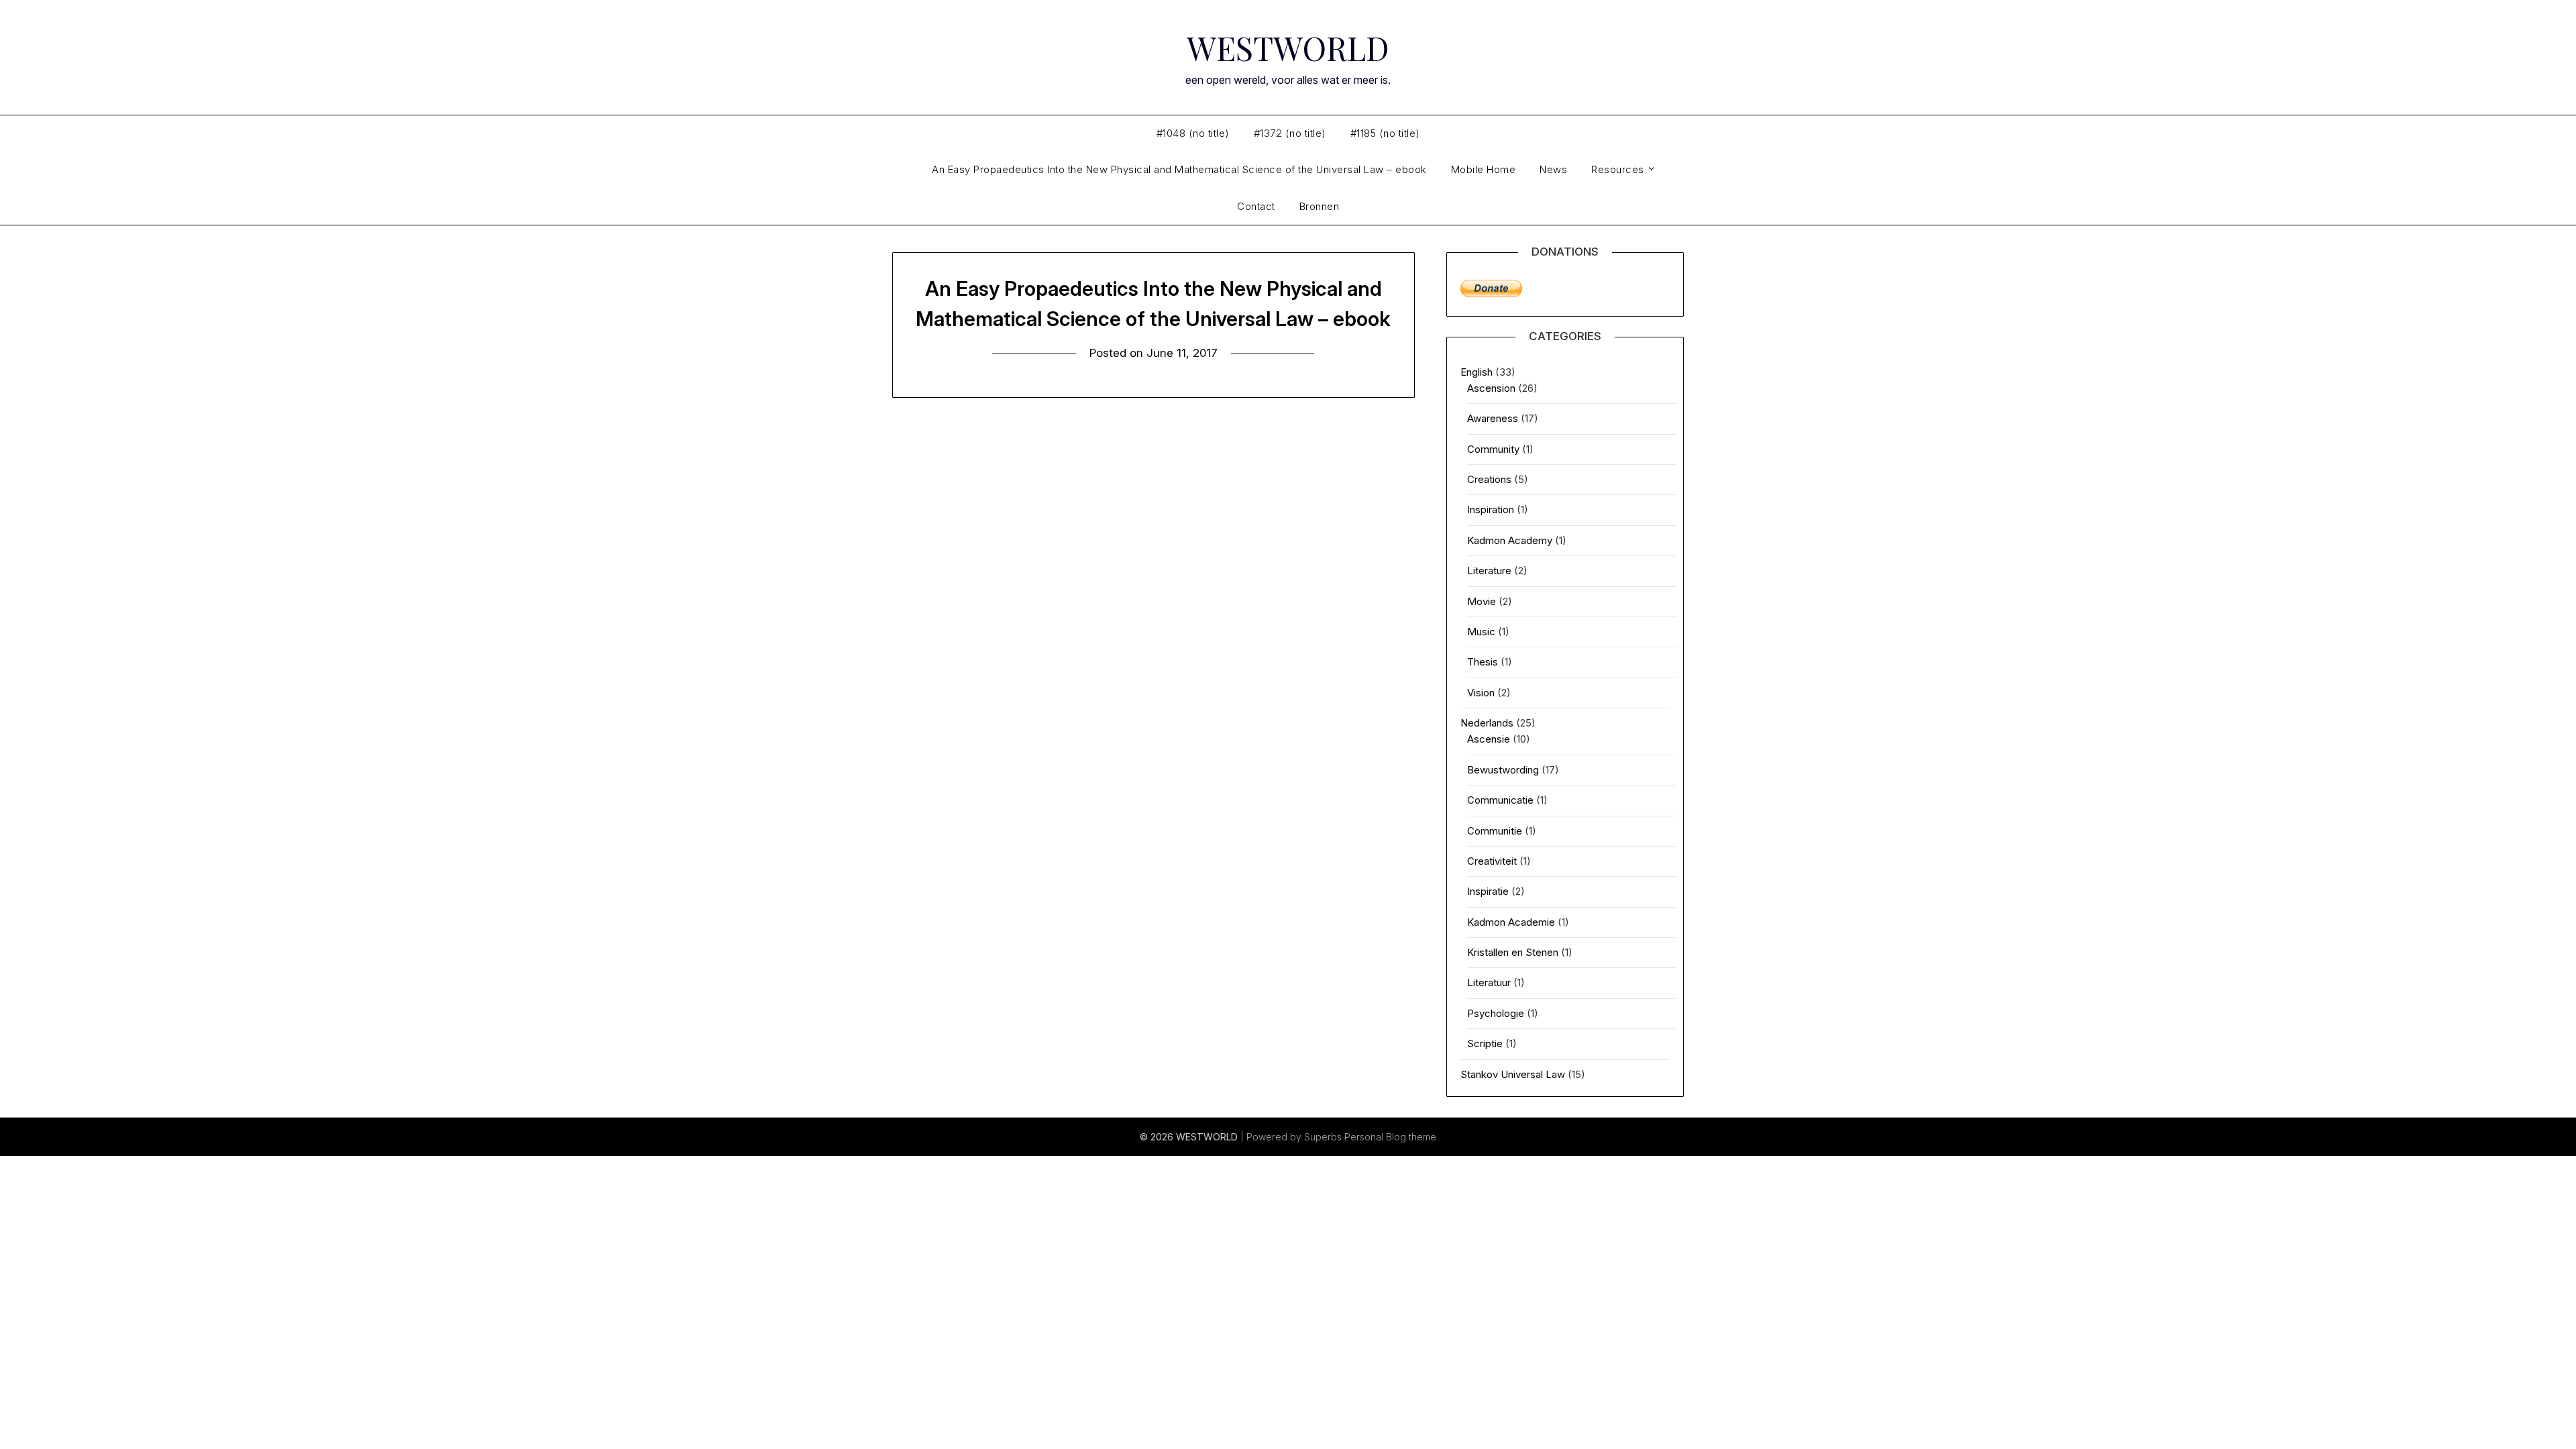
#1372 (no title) (1290, 133)
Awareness (1493, 418)
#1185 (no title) (1385, 133)
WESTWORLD (1288, 48)
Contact (1256, 206)
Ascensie (1489, 739)
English (1477, 372)
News (1553, 169)
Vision (1481, 693)
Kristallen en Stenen (1513, 952)
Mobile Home (1484, 169)
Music (1481, 632)
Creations (1489, 479)
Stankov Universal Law (1513, 1074)
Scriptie (1485, 1043)
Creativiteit (1492, 861)
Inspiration (1491, 509)
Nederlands (1487, 723)
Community (1493, 449)
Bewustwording (1503, 770)
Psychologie (1496, 1013)
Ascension (1491, 388)
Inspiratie (1488, 891)
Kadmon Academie (1511, 922)
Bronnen (1320, 206)
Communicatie (1500, 800)
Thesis (1483, 662)
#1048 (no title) (1193, 133)
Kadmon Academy (1510, 540)
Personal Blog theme (1390, 1137)
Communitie (1495, 831)
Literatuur (1489, 982)
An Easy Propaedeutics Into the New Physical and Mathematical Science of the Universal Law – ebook (1179, 169)
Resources (1618, 169)
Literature (1489, 571)
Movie (1482, 601)
